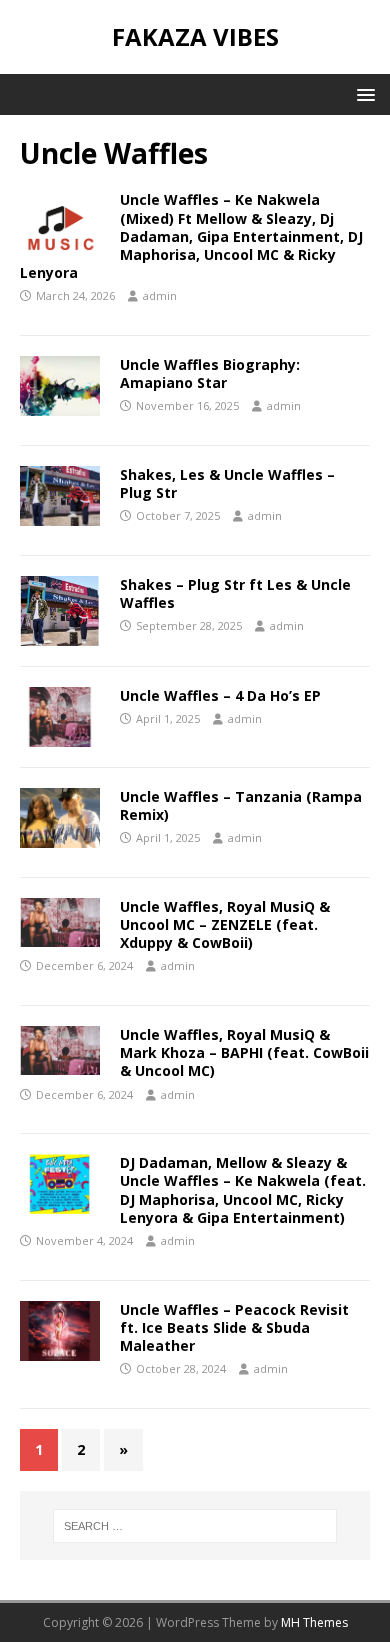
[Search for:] (195, 1526)
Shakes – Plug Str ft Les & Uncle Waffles (235, 593)
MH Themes (314, 1622)
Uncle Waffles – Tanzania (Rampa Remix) (241, 805)
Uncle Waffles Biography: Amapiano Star (210, 373)
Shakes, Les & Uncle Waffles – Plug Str (227, 483)
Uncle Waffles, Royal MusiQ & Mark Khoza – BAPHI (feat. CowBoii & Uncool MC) (244, 1052)
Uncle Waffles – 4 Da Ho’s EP (220, 695)
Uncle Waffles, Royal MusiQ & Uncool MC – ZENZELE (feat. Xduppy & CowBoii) (225, 924)
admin (160, 295)
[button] (362, 93)
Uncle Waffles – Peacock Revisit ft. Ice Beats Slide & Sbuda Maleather (234, 1327)
